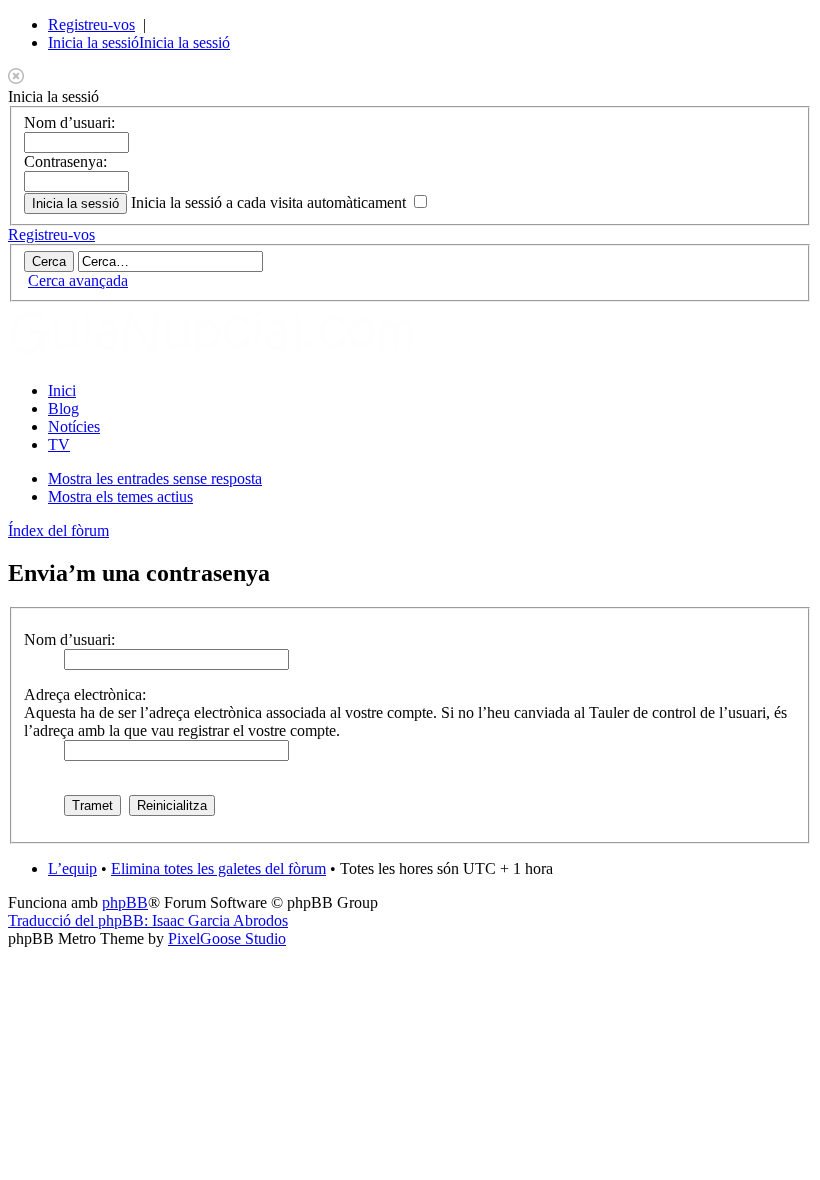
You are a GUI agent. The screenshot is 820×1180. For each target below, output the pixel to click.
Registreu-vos (91, 24)
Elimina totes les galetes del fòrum (218, 868)
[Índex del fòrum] (233, 356)
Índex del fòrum (58, 530)
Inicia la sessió (93, 42)
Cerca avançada (78, 280)
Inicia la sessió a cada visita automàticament (270, 202)
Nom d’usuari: (69, 122)
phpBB (125, 902)
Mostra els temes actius (120, 496)
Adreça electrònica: (85, 694)
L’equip (72, 868)
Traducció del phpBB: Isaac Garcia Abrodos (148, 920)
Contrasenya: (65, 161)
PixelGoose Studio (227, 938)
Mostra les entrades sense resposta (155, 478)
